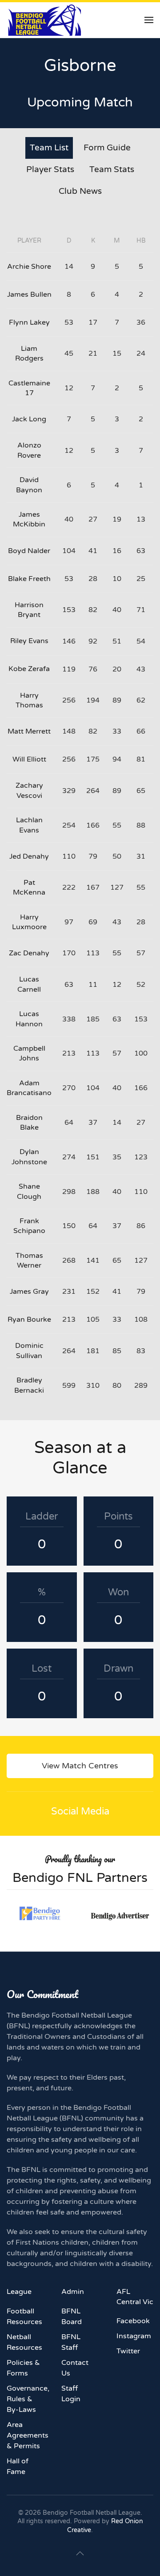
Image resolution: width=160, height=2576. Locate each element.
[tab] (49, 148)
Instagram (134, 2336)
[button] (149, 20)
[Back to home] (44, 20)
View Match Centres (80, 1766)
